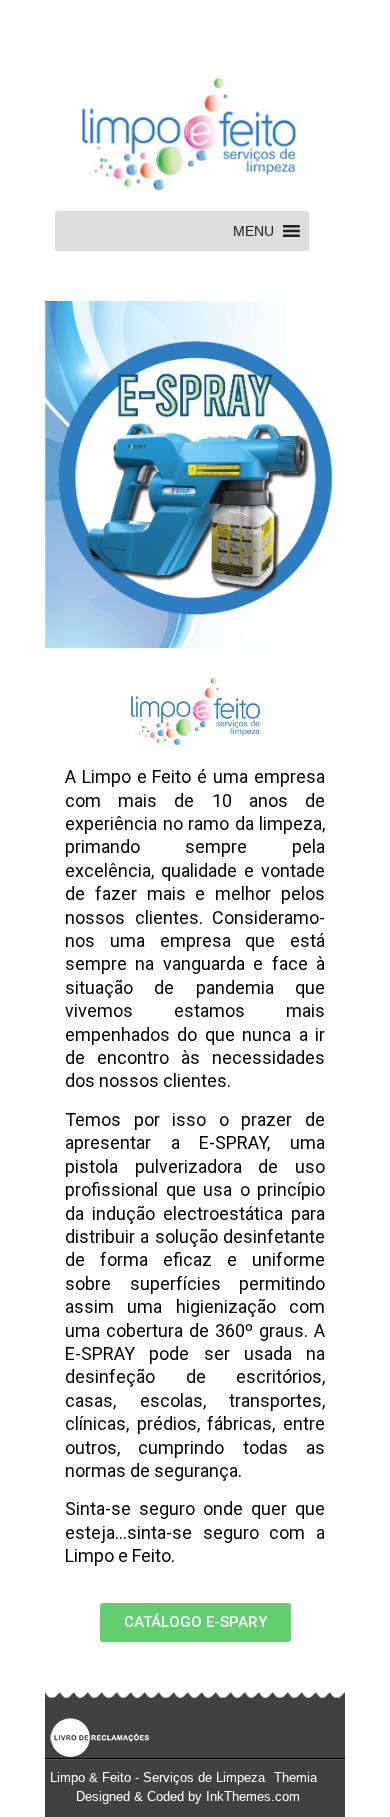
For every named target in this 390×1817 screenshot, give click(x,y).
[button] (253, 231)
